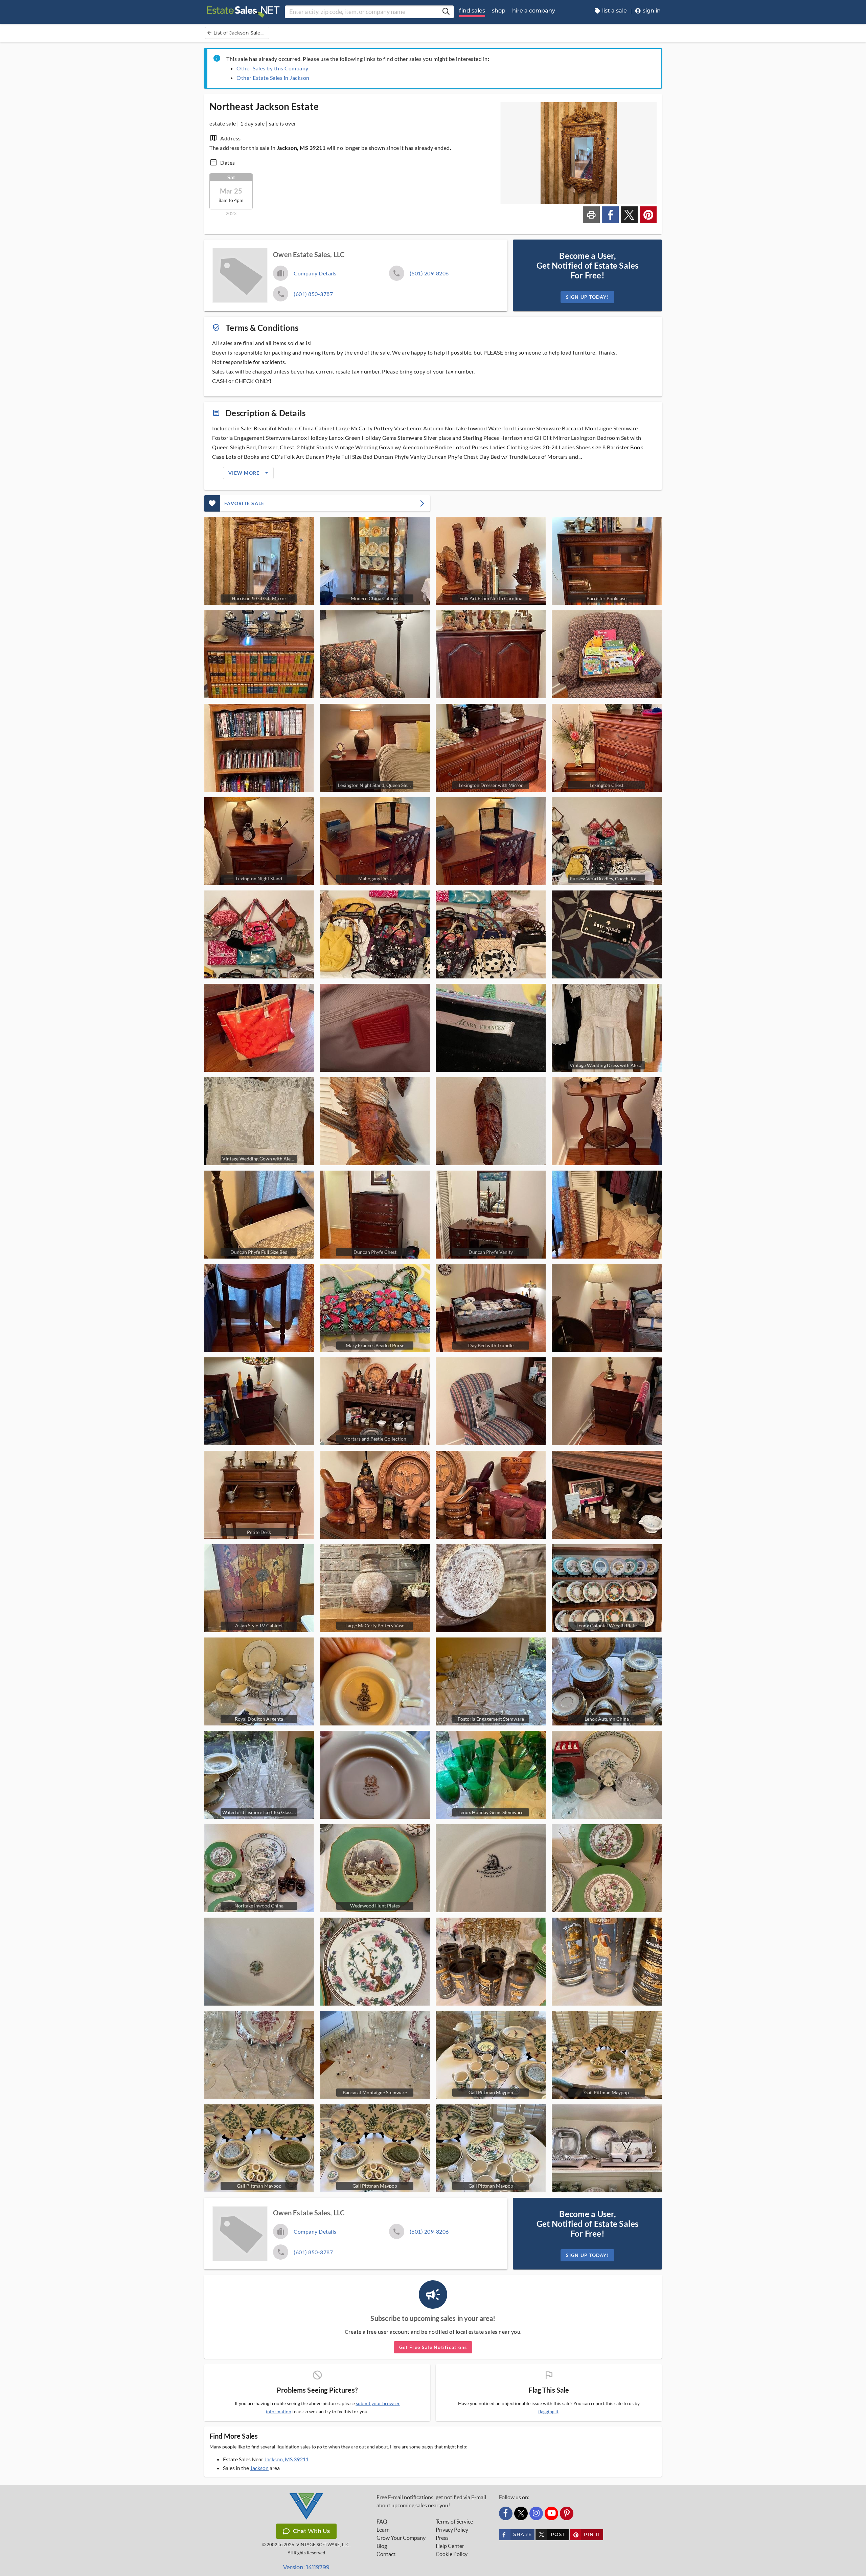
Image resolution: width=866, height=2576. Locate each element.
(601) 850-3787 (313, 294)
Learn (383, 2530)
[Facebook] (506, 2513)
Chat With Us (311, 2531)
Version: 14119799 (306, 2567)
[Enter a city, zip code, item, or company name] (446, 12)
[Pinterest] (567, 2513)
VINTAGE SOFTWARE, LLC (323, 2545)
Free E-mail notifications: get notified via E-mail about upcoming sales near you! (431, 2501)
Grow (401, 2538)
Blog (382, 2546)
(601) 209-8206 (429, 273)
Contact (386, 2554)
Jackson (259, 2468)
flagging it (548, 2412)
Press (442, 2538)
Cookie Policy (452, 2554)
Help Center (450, 2546)
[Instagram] (536, 2513)
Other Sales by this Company (272, 68)
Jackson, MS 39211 (287, 2459)
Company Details (315, 273)
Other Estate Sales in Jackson (273, 78)
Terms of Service (454, 2522)
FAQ (382, 2522)
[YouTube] (551, 2513)
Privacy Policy (452, 2530)
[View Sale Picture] (259, 654)
